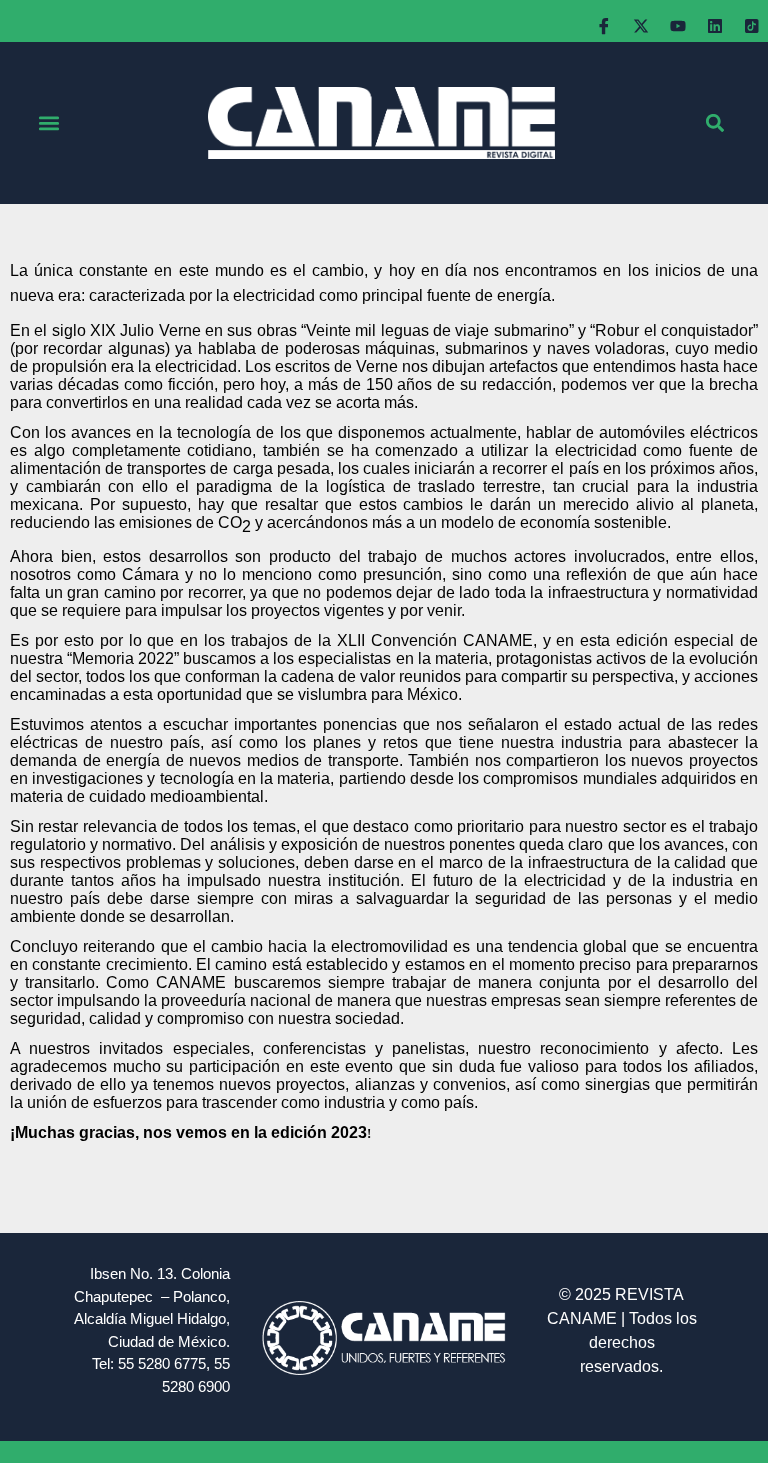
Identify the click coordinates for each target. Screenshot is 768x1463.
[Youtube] (678, 26)
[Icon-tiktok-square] (752, 26)
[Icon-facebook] (604, 26)
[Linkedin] (715, 26)
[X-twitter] (641, 26)
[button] (48, 123)
